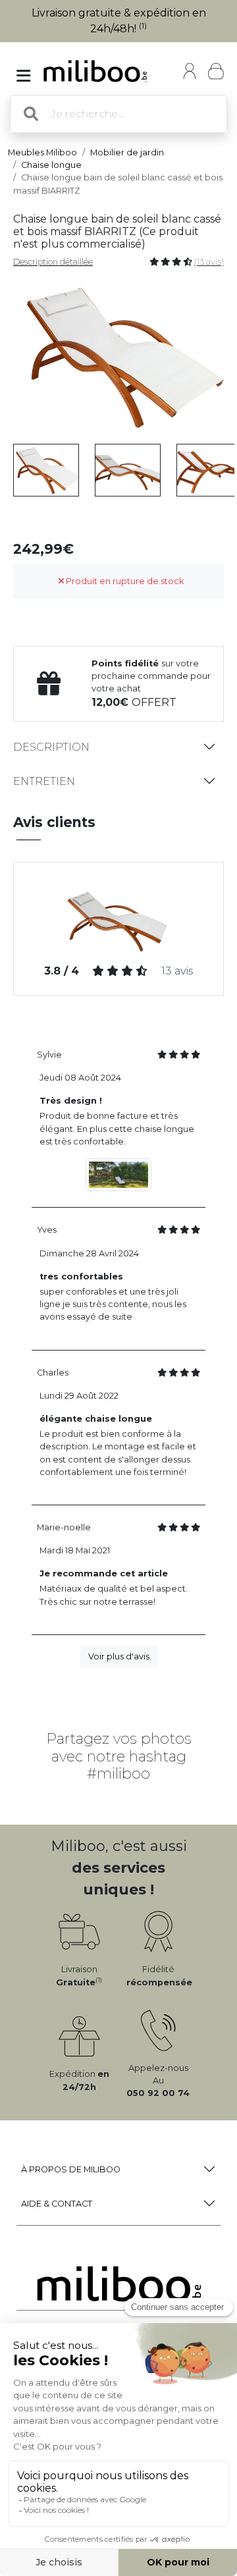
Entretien (44, 781)
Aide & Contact (57, 2204)
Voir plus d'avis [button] (119, 1656)
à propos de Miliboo (71, 2169)
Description (51, 747)
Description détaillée (53, 262)
